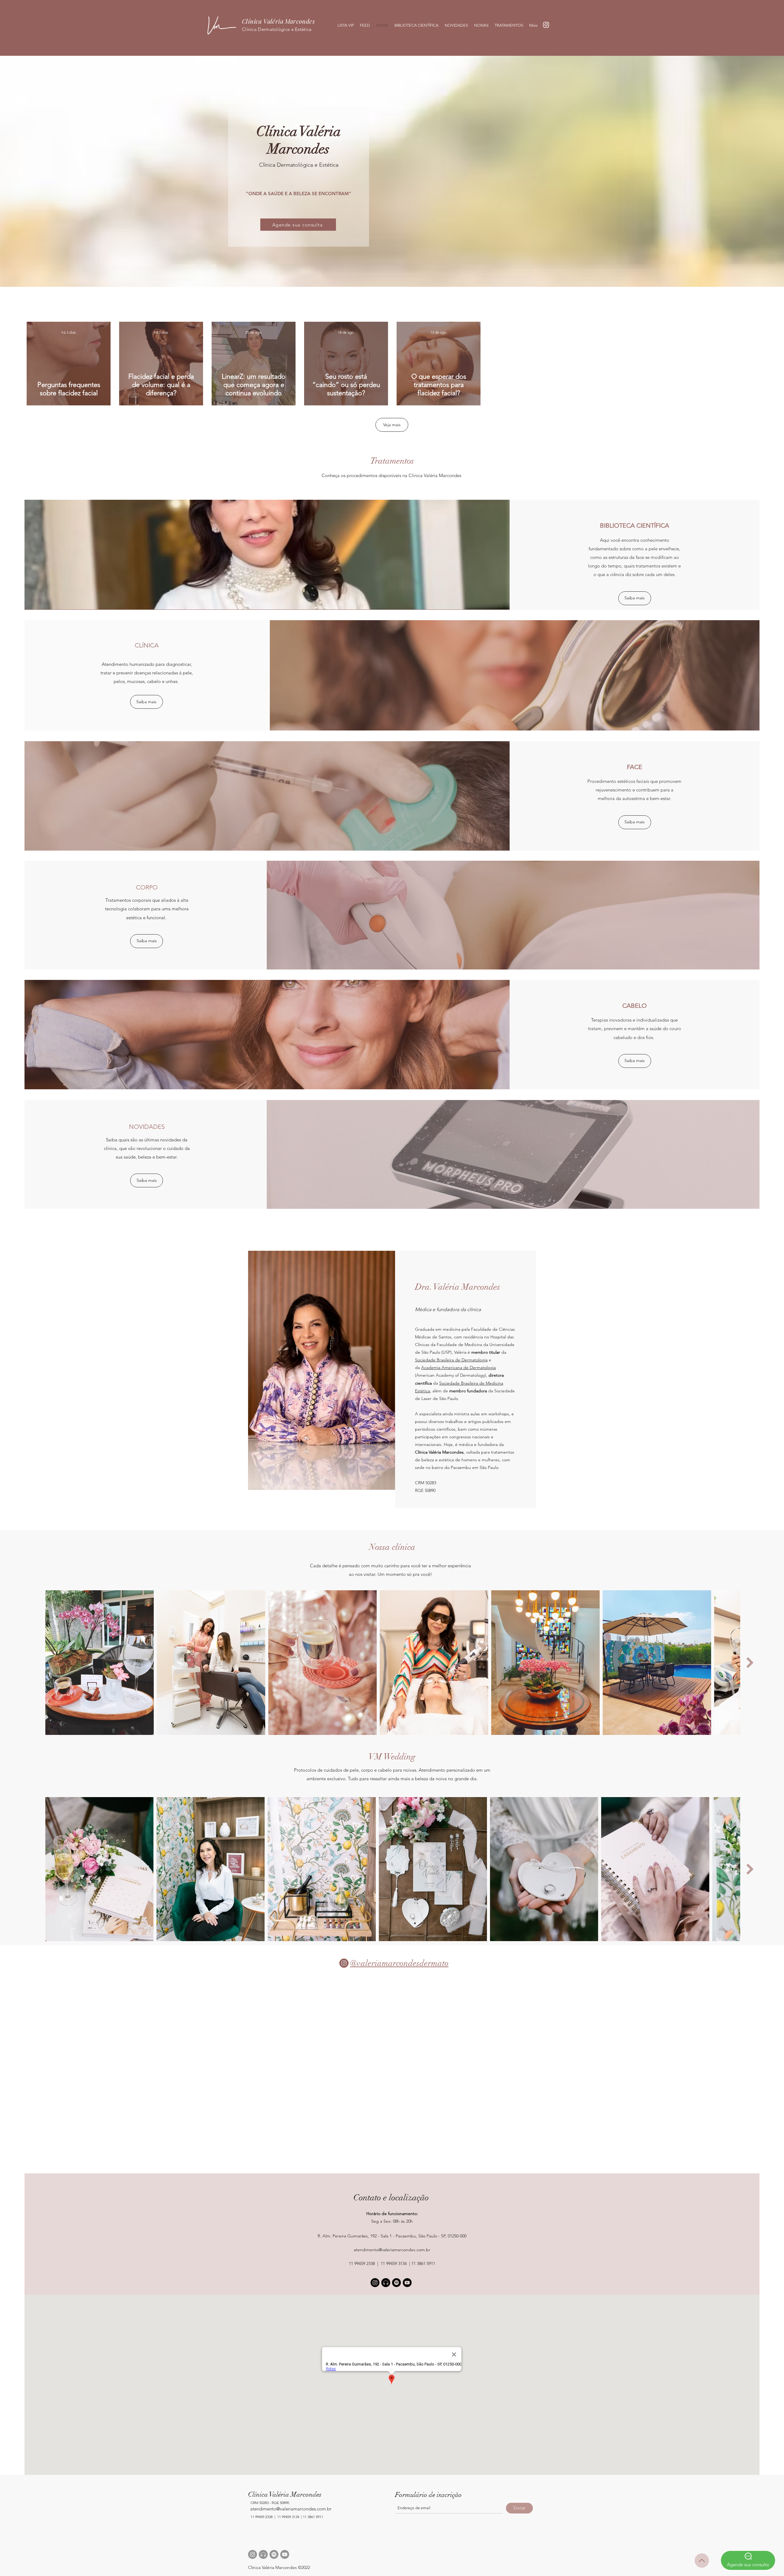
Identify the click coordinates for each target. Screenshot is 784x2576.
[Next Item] (750, 1663)
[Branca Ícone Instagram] (546, 25)
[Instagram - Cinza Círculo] (253, 2554)
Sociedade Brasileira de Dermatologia (451, 1360)
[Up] (702, 2561)
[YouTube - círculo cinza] (285, 2554)
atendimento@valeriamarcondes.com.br (392, 2250)
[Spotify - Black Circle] (396, 2283)
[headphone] (263, 2554)
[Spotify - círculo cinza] (274, 2554)
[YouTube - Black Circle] (407, 2283)
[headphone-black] (386, 2283)
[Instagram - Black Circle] (375, 2283)
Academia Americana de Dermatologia (458, 1368)
